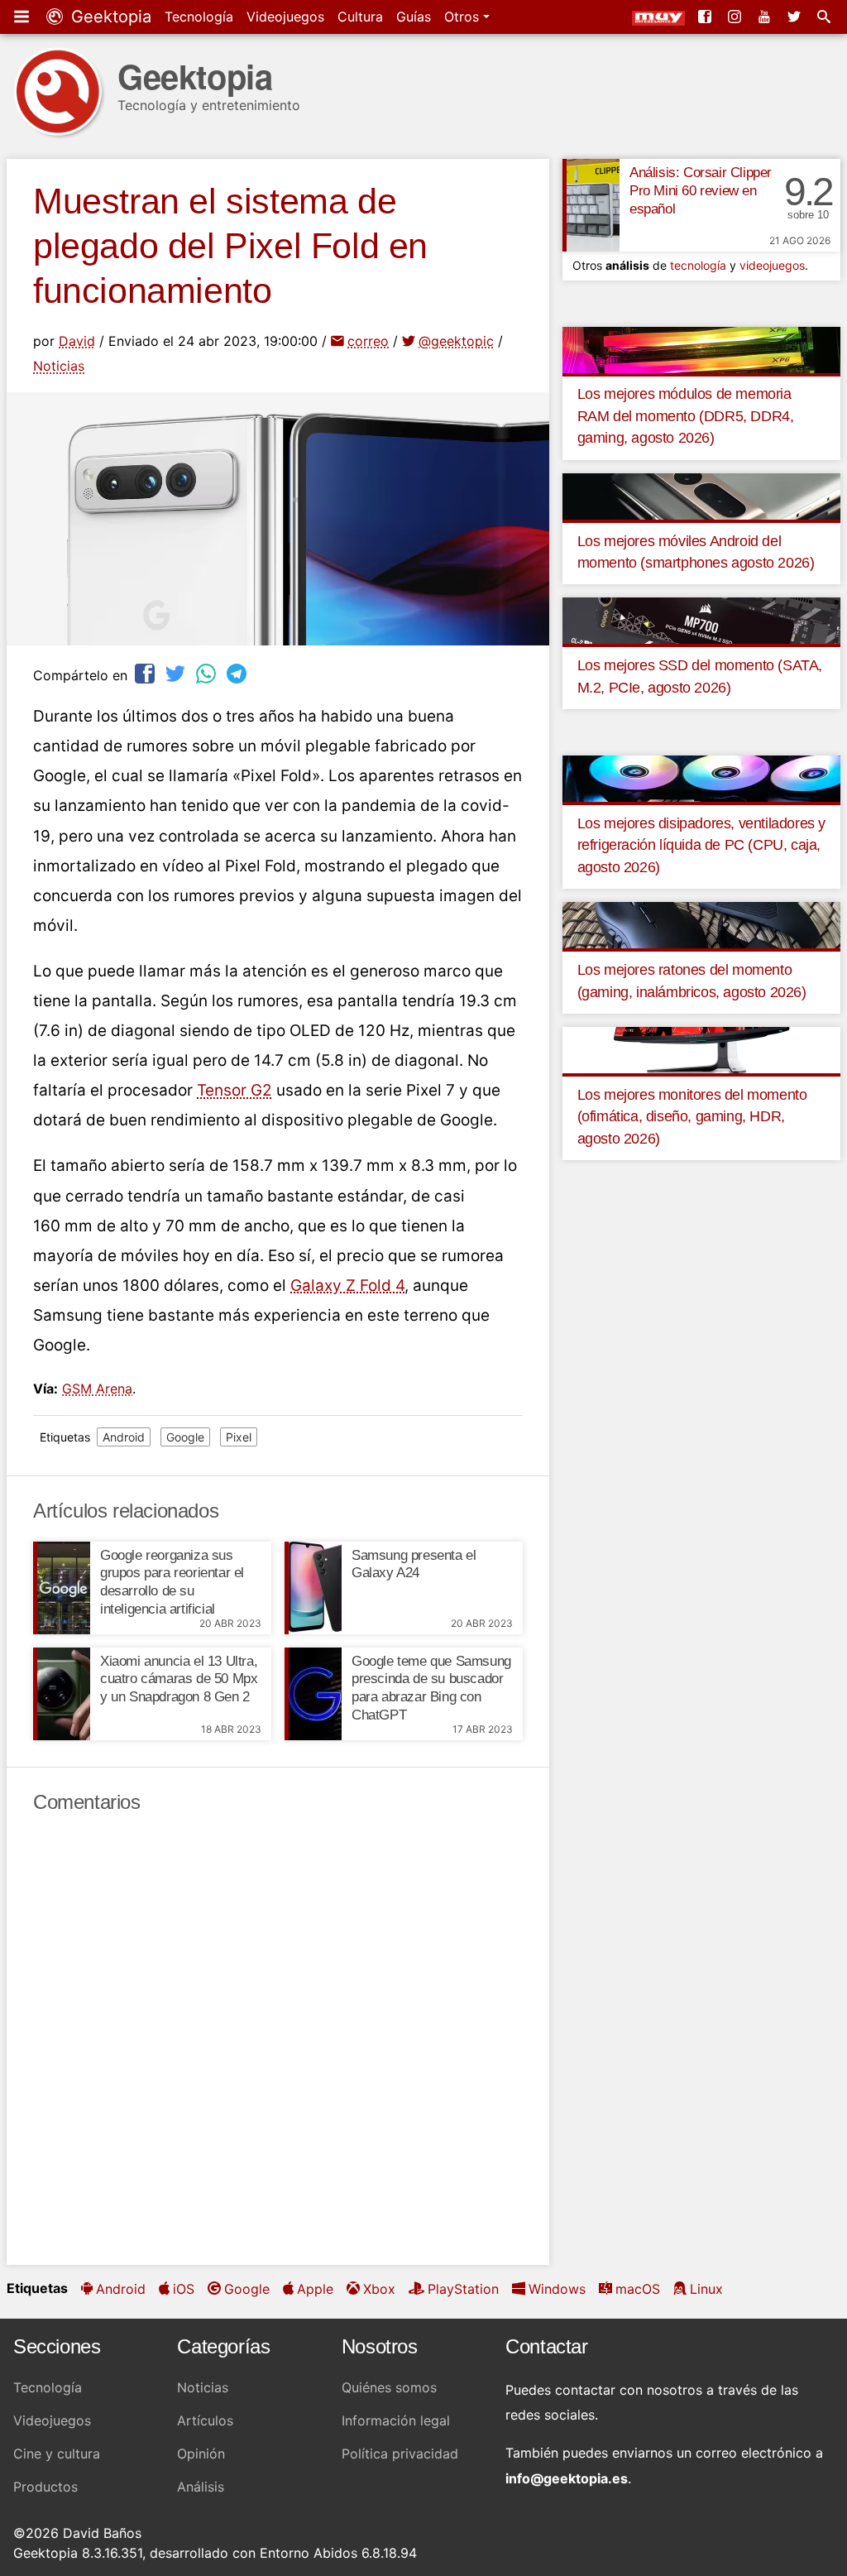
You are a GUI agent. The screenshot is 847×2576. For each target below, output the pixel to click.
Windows (557, 2289)
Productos (45, 2487)
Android (124, 1437)
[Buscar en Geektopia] (825, 17)
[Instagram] (736, 17)
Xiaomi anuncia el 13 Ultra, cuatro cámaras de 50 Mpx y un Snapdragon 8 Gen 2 (179, 1679)
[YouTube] (766, 17)
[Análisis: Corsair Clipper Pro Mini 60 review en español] (591, 205)
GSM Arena (97, 1389)
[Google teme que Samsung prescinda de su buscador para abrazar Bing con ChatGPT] (313, 1694)
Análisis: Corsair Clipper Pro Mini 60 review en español (701, 191)
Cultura (360, 17)
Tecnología (199, 17)
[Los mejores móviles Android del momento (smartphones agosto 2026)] (701, 495)
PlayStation (463, 2289)
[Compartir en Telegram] (238, 673)
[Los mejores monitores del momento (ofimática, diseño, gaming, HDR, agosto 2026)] (701, 1049)
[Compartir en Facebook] (146, 673)
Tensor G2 (234, 1090)
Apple (315, 2289)
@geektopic (456, 341)
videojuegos (772, 265)
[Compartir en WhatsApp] (208, 673)
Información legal (396, 2420)
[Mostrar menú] (23, 17)
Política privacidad (400, 2454)
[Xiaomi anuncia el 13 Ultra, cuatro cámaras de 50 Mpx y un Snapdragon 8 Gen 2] (62, 1694)
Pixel (239, 1437)
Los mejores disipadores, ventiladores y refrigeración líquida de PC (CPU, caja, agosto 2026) (701, 845)
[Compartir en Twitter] (177, 673)
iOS (184, 2289)
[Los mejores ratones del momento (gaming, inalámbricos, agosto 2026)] (701, 924)
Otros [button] (464, 17)
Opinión (201, 2454)
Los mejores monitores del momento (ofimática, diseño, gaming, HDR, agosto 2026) (692, 1117)
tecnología (698, 265)
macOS (638, 2289)
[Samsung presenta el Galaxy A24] (313, 1588)
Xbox (379, 2289)
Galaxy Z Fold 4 (347, 1286)
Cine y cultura (57, 2454)
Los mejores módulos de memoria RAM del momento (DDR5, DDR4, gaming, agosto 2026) (686, 416)
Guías (414, 17)
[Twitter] (796, 17)
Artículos (205, 2420)
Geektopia (109, 17)
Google (185, 1437)
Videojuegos (285, 17)
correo (368, 341)
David (77, 341)
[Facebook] (706, 17)
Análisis (201, 2487)
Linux (706, 2289)
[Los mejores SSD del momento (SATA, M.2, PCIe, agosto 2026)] (701, 620)
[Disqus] (278, 2040)
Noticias (59, 366)
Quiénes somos (389, 2387)
